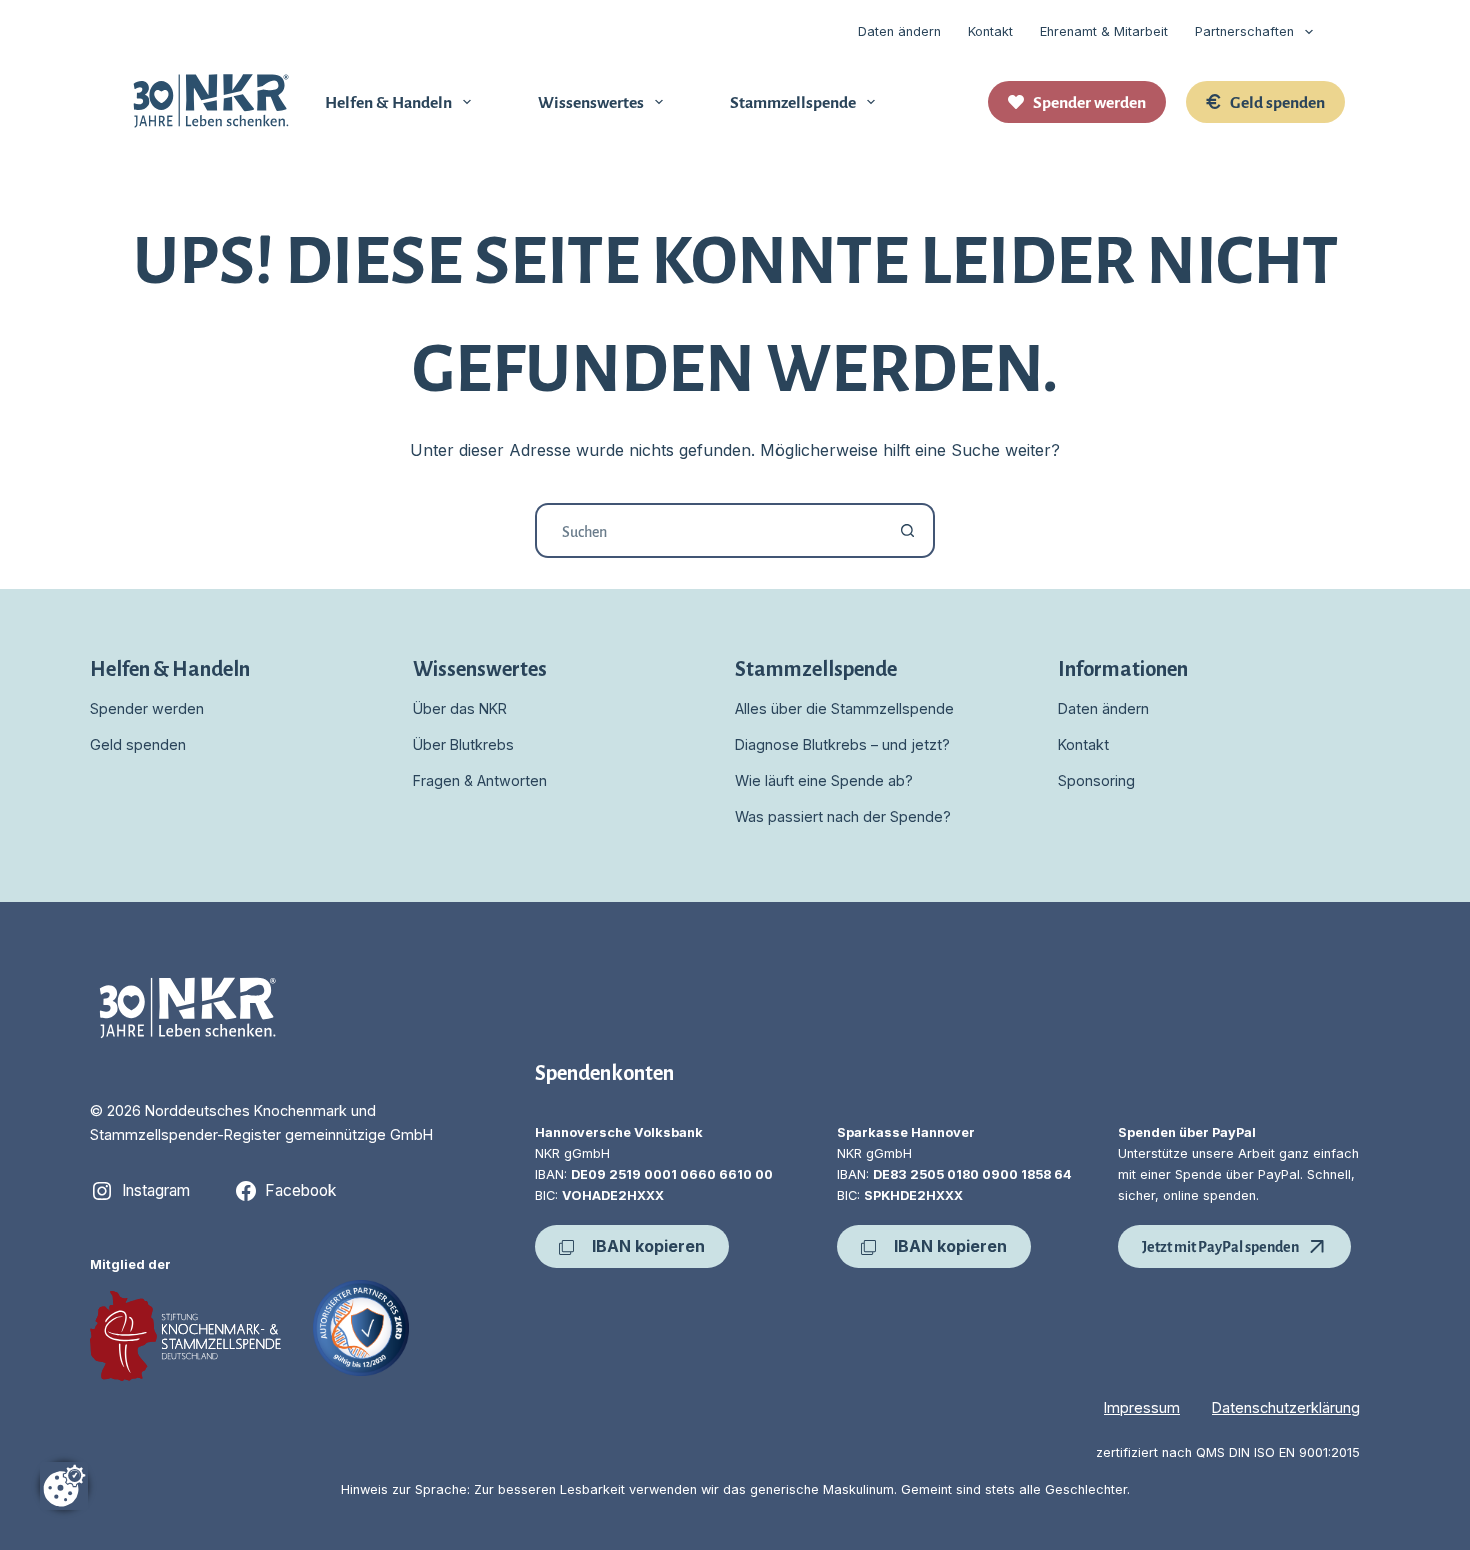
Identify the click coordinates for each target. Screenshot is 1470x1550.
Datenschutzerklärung (1286, 1407)
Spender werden (1089, 101)
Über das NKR (460, 708)
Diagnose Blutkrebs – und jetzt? (842, 744)
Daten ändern (899, 31)
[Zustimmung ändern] (64, 1486)
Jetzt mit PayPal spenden (1220, 1245)
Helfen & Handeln (388, 101)
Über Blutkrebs (463, 744)
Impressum (1142, 1407)
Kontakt (990, 31)
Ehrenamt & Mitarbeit (1104, 31)
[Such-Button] (907, 530)
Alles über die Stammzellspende (844, 708)
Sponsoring (1096, 780)
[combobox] (709, 530)
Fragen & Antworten (480, 780)
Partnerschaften (1244, 31)
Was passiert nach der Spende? (843, 816)
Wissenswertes (591, 101)
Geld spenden (1277, 101)
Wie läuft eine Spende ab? (824, 780)
